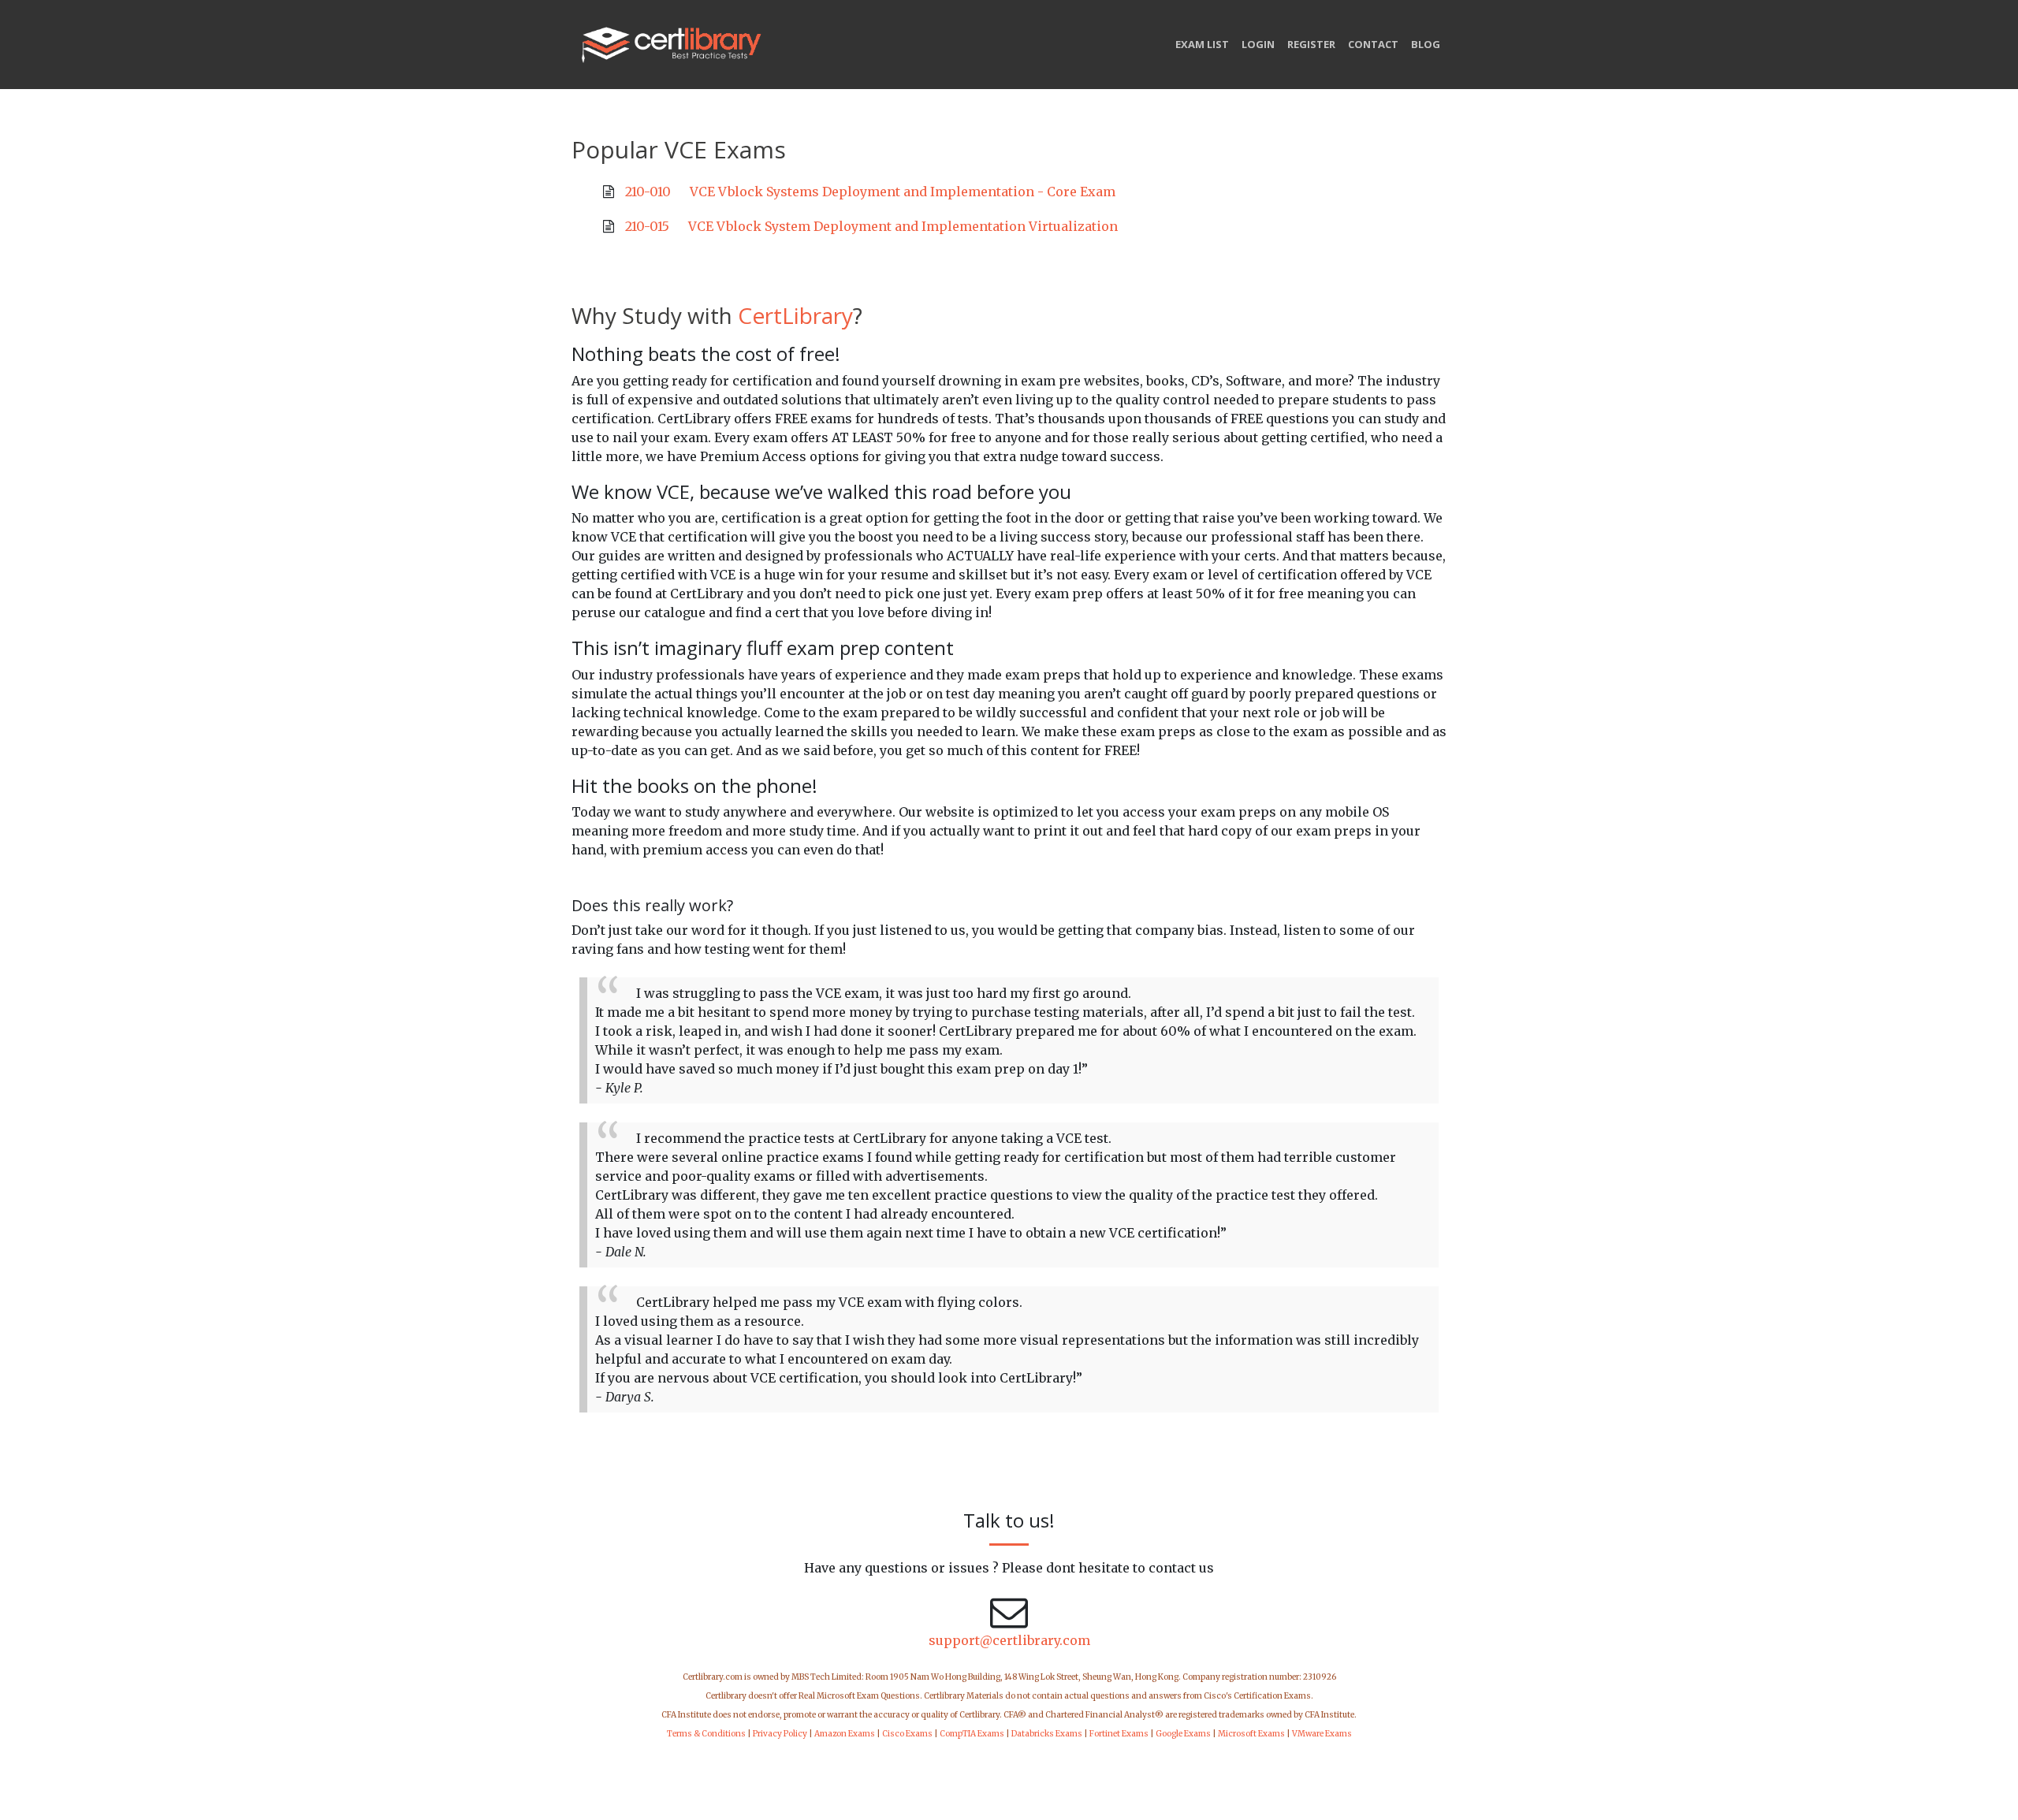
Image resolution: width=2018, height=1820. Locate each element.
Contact (1373, 44)
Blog (1426, 44)
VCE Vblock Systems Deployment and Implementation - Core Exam (903, 192)
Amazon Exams (845, 1734)
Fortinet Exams (1119, 1734)
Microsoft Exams (1251, 1734)
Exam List (1202, 44)
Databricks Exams (1047, 1734)
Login (1258, 44)
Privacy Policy (780, 1734)
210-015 (647, 226)
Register (1311, 44)
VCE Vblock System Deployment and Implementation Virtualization (903, 226)
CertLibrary (795, 315)
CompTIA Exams (972, 1734)
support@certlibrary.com (1009, 1640)
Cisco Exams (907, 1734)
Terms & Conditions (706, 1734)
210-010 (648, 192)
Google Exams (1183, 1734)
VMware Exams (1322, 1734)
